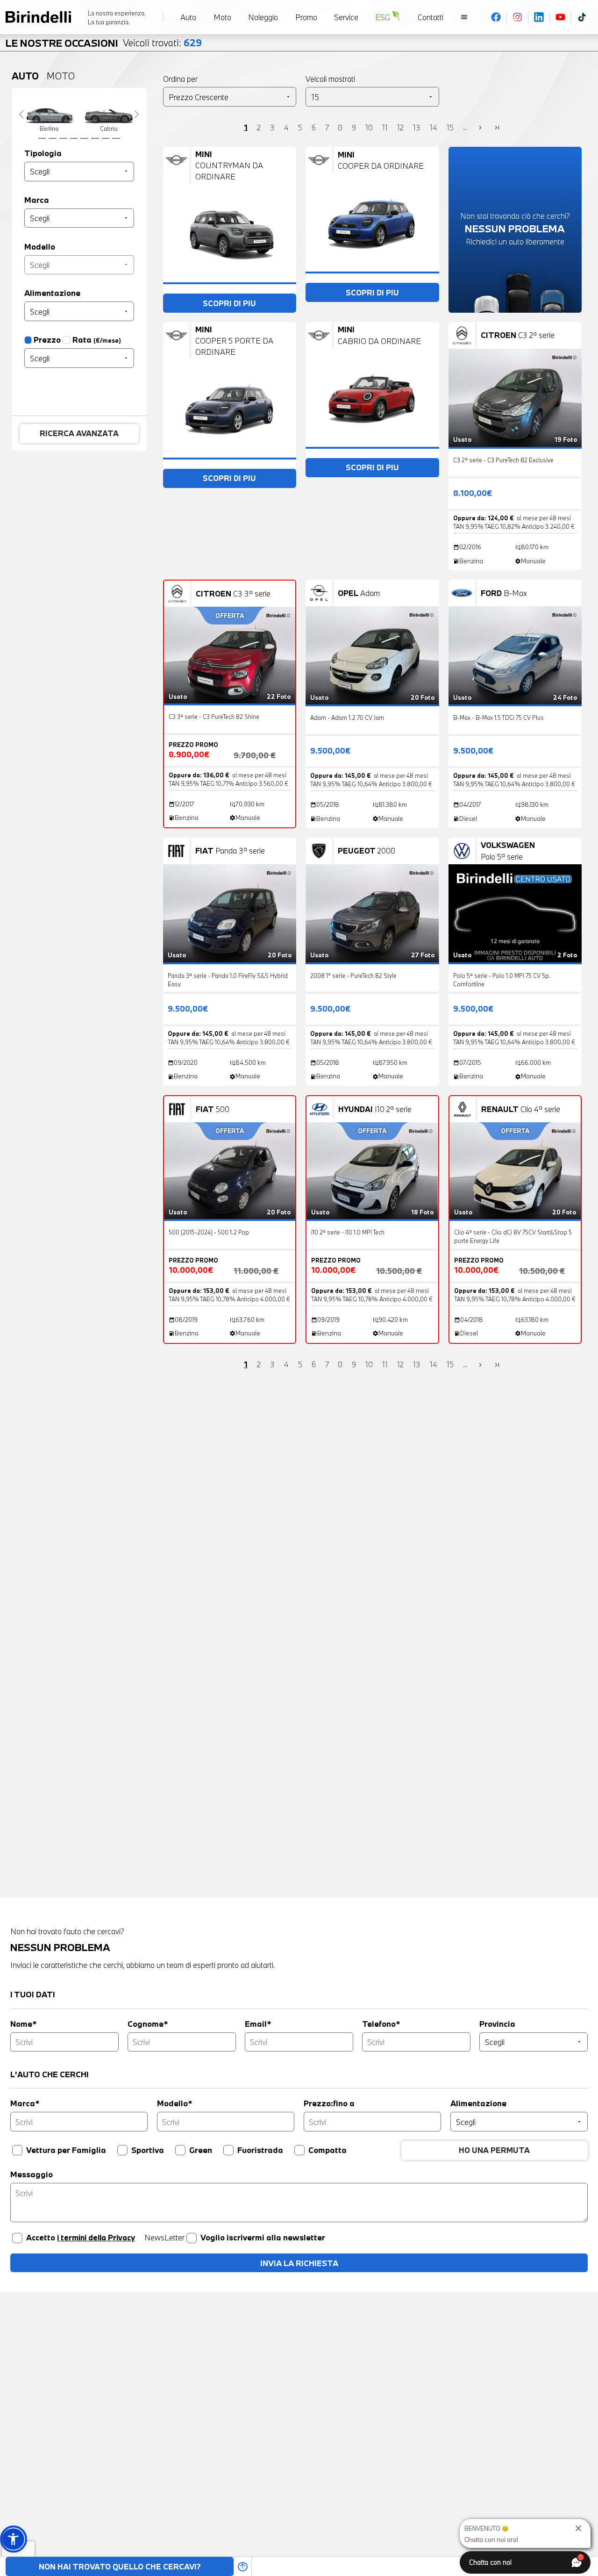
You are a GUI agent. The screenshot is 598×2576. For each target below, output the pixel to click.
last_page (497, 128)
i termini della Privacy (96, 2237)
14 (434, 127)
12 (400, 127)
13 (417, 127)
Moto (61, 76)
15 (450, 127)
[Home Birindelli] (38, 17)
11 (385, 127)
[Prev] (21, 114)
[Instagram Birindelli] (518, 17)
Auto (25, 76)
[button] (13, 2539)
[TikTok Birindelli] (582, 17)
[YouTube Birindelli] (561, 17)
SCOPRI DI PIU (229, 303)
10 (369, 127)
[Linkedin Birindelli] (539, 17)
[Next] (137, 114)
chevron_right (480, 128)
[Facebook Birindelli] (496, 17)
